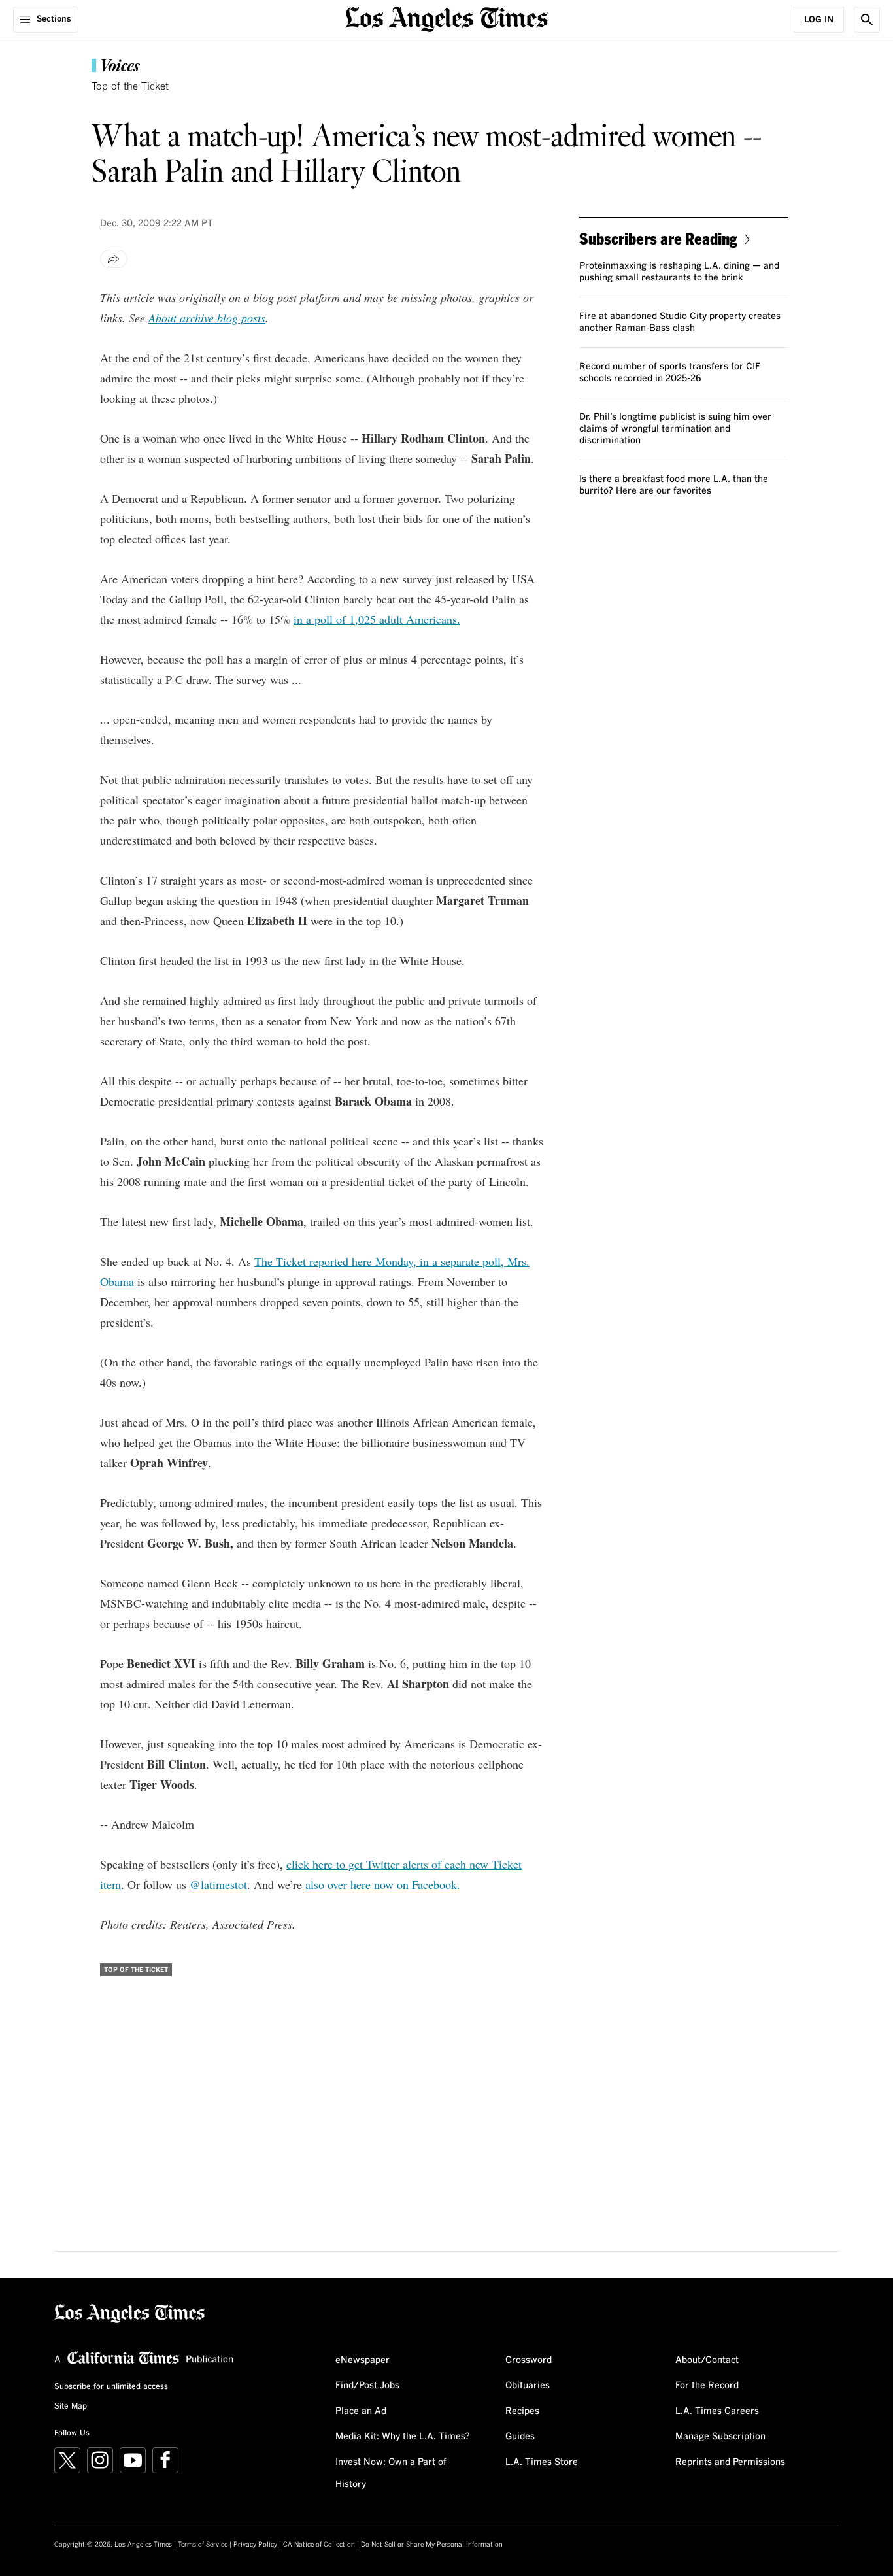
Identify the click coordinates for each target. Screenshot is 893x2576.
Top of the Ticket (130, 87)
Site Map (71, 2407)
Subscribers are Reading (658, 238)
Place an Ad (361, 2411)
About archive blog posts (207, 318)
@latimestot (218, 1884)
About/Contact (707, 2360)
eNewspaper (362, 2360)
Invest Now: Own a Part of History (391, 2473)
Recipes (522, 2411)
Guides (520, 2437)
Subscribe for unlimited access (111, 2387)
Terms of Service (203, 2545)
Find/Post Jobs (367, 2386)
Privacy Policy (255, 2545)
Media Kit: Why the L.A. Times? (403, 2437)
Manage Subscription (720, 2437)
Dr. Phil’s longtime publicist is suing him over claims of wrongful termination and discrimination (675, 429)
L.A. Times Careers (717, 2411)
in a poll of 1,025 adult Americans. (377, 619)
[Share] (114, 259)
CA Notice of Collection (319, 2545)
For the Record (707, 2386)
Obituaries (528, 2386)
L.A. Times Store (542, 2462)
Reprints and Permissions (730, 2462)
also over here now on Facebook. (383, 1884)
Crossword (529, 2360)
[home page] (446, 18)
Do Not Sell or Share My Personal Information (432, 2545)
